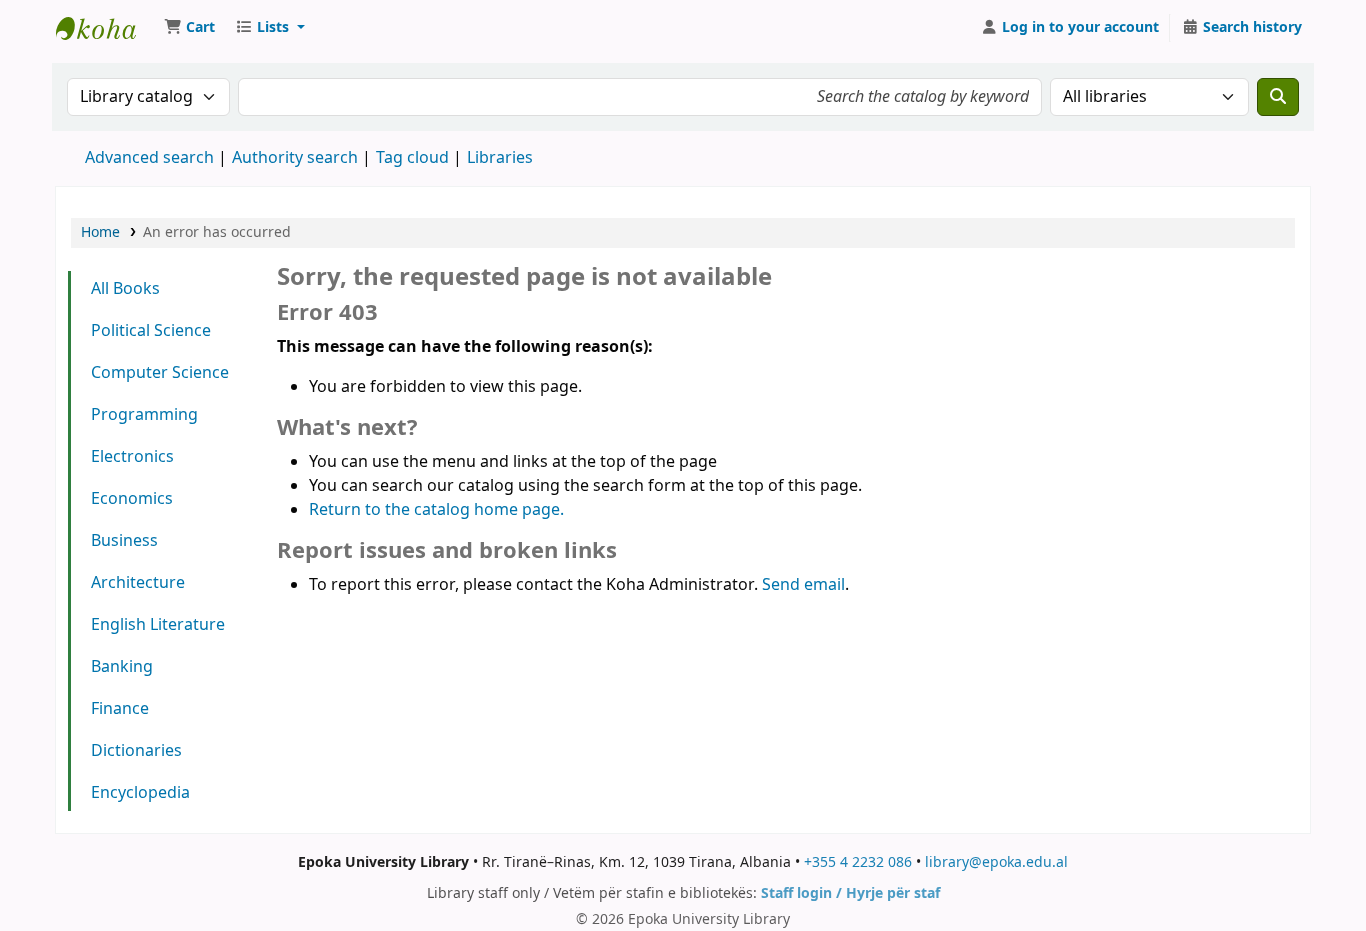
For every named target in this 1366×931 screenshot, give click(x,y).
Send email (803, 585)
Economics (132, 499)
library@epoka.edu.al (996, 862)
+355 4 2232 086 (858, 862)
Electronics (132, 457)
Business (124, 541)
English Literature (158, 625)
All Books (125, 289)
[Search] (1278, 97)
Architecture (138, 583)
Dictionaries (136, 751)
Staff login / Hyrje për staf (850, 893)
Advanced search (149, 158)
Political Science (151, 331)
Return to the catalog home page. (436, 510)
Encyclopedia (140, 793)
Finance (120, 709)
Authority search (295, 158)
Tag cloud (412, 158)
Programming (144, 415)
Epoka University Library (106, 28)
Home (100, 232)
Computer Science (160, 373)
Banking (122, 667)
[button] (189, 28)
